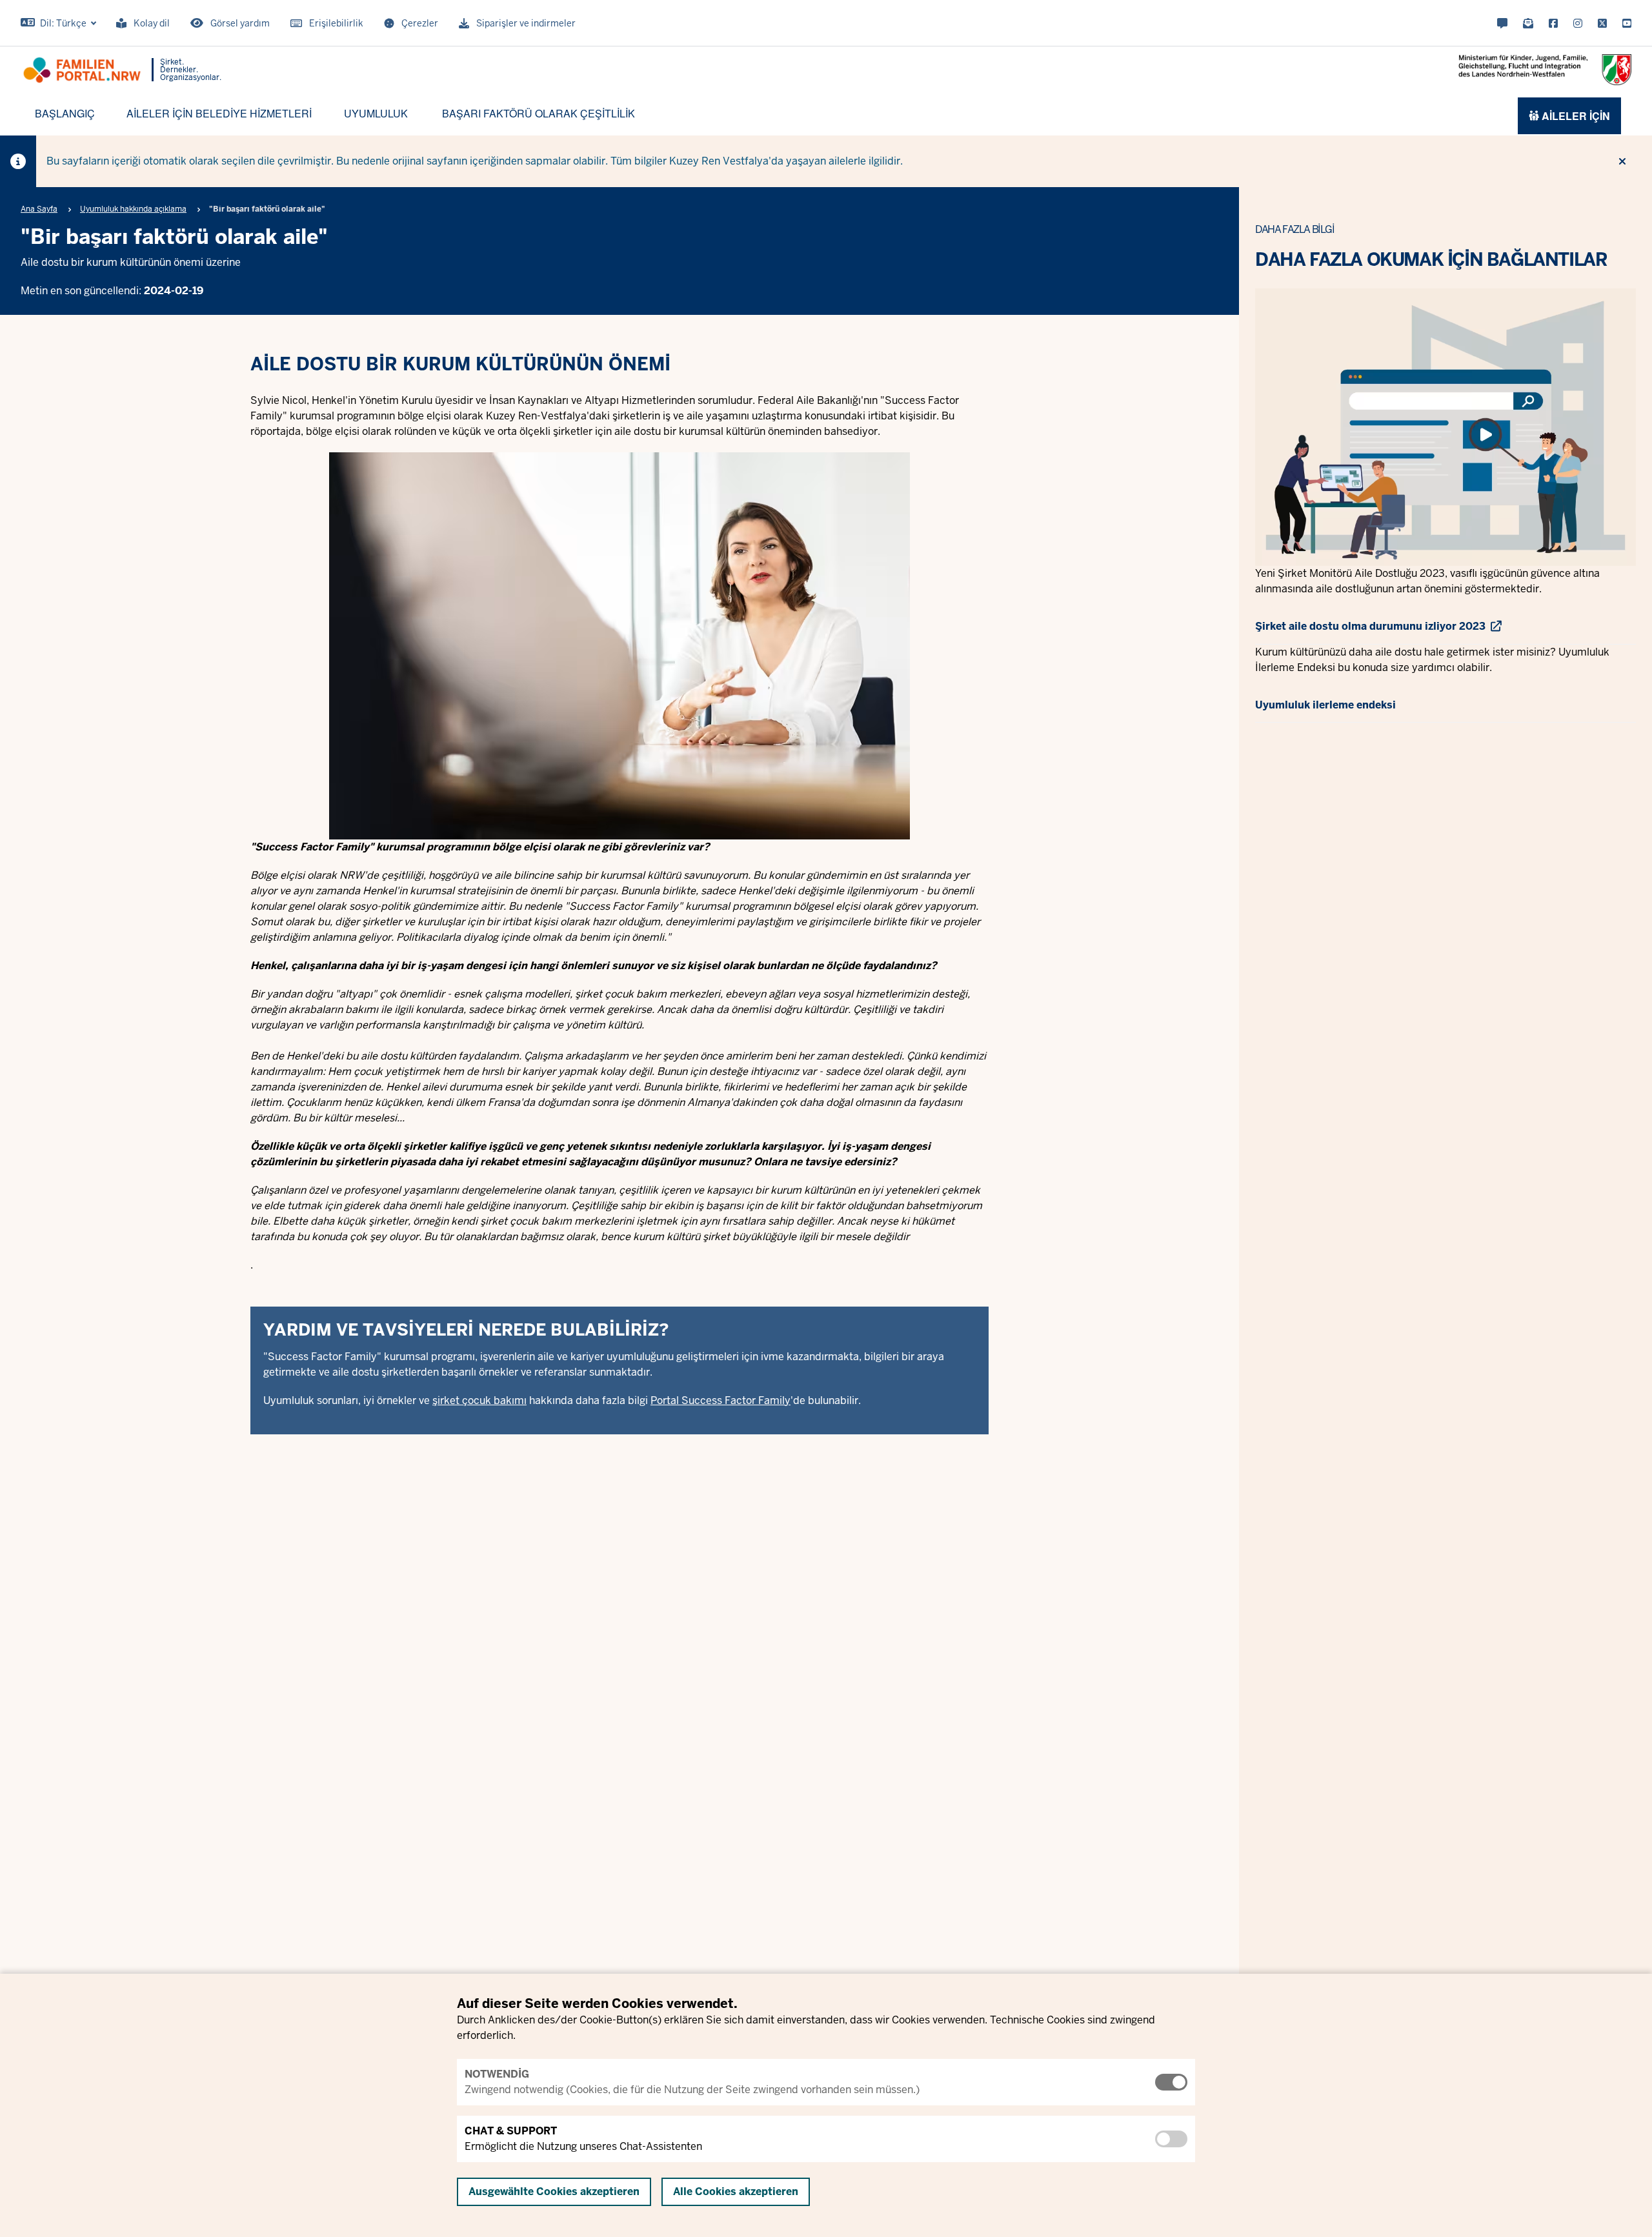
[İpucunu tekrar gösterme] (1622, 161)
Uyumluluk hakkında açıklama (133, 209)
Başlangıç (65, 113)
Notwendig (497, 2074)
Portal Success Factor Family (720, 1400)
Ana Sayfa (39, 209)
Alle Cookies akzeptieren (736, 2192)
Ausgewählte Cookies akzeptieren (554, 2192)
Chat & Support (511, 2131)
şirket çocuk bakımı (479, 1400)
